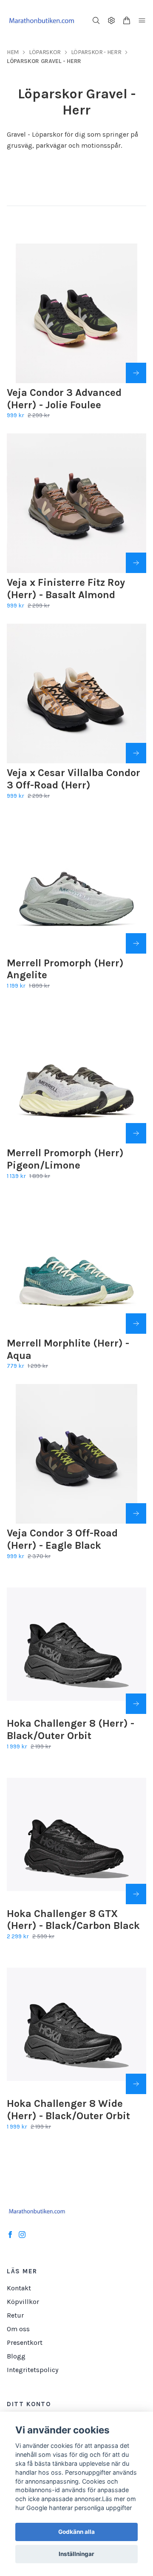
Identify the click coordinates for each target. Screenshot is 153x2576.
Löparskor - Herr (96, 52)
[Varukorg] (127, 20)
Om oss (18, 2329)
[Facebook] (10, 2235)
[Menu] (142, 20)
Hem (13, 52)
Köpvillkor (23, 2302)
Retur (15, 2315)
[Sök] (96, 20)
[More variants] (136, 373)
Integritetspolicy (33, 2370)
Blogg (16, 2356)
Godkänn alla (76, 2532)
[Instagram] (22, 2235)
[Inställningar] (111, 20)
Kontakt (19, 2288)
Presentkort (25, 2342)
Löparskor (45, 52)
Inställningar (76, 2554)
